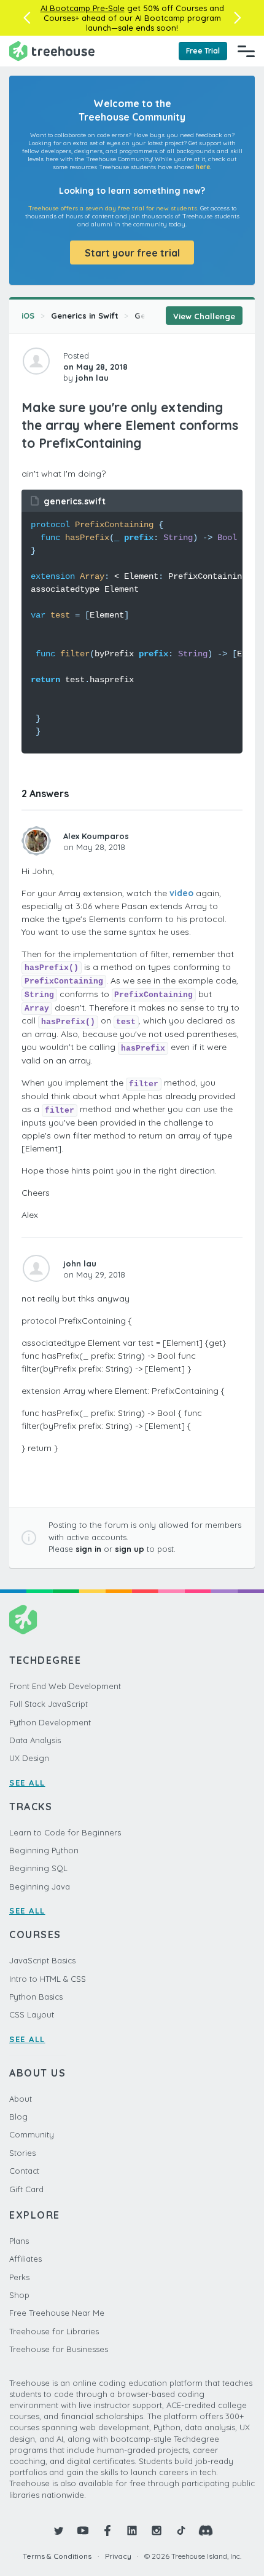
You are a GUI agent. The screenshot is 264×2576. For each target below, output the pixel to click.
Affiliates (25, 2259)
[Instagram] (157, 2530)
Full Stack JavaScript (49, 1704)
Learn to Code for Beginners (65, 1832)
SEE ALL (27, 1783)
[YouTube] (83, 2530)
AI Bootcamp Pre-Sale (83, 8)
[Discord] (206, 2530)
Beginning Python (44, 1850)
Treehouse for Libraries (54, 2331)
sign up (130, 1549)
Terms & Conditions (57, 2556)
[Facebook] (107, 2530)
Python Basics (36, 1997)
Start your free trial (132, 253)
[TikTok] (181, 2530)
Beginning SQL (38, 1868)
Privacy (118, 2556)
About (21, 2099)
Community (32, 2134)
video (181, 893)
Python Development (50, 1722)
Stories (22, 2153)
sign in (88, 1549)
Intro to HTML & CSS (48, 1979)
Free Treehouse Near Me (57, 2313)
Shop (19, 2295)
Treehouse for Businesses (59, 2349)
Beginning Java (40, 1886)
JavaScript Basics (42, 1960)
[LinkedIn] (132, 2530)
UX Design (29, 1758)
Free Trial (203, 51)
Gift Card (26, 2189)
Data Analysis (35, 1740)
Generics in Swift (85, 316)
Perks (19, 2277)
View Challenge (204, 316)
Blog (18, 2117)
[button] (27, 18)
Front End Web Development (65, 1686)
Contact (24, 2171)
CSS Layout (32, 2014)
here (203, 167)
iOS (28, 316)
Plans (19, 2241)
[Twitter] (58, 2530)
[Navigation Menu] (246, 51)
